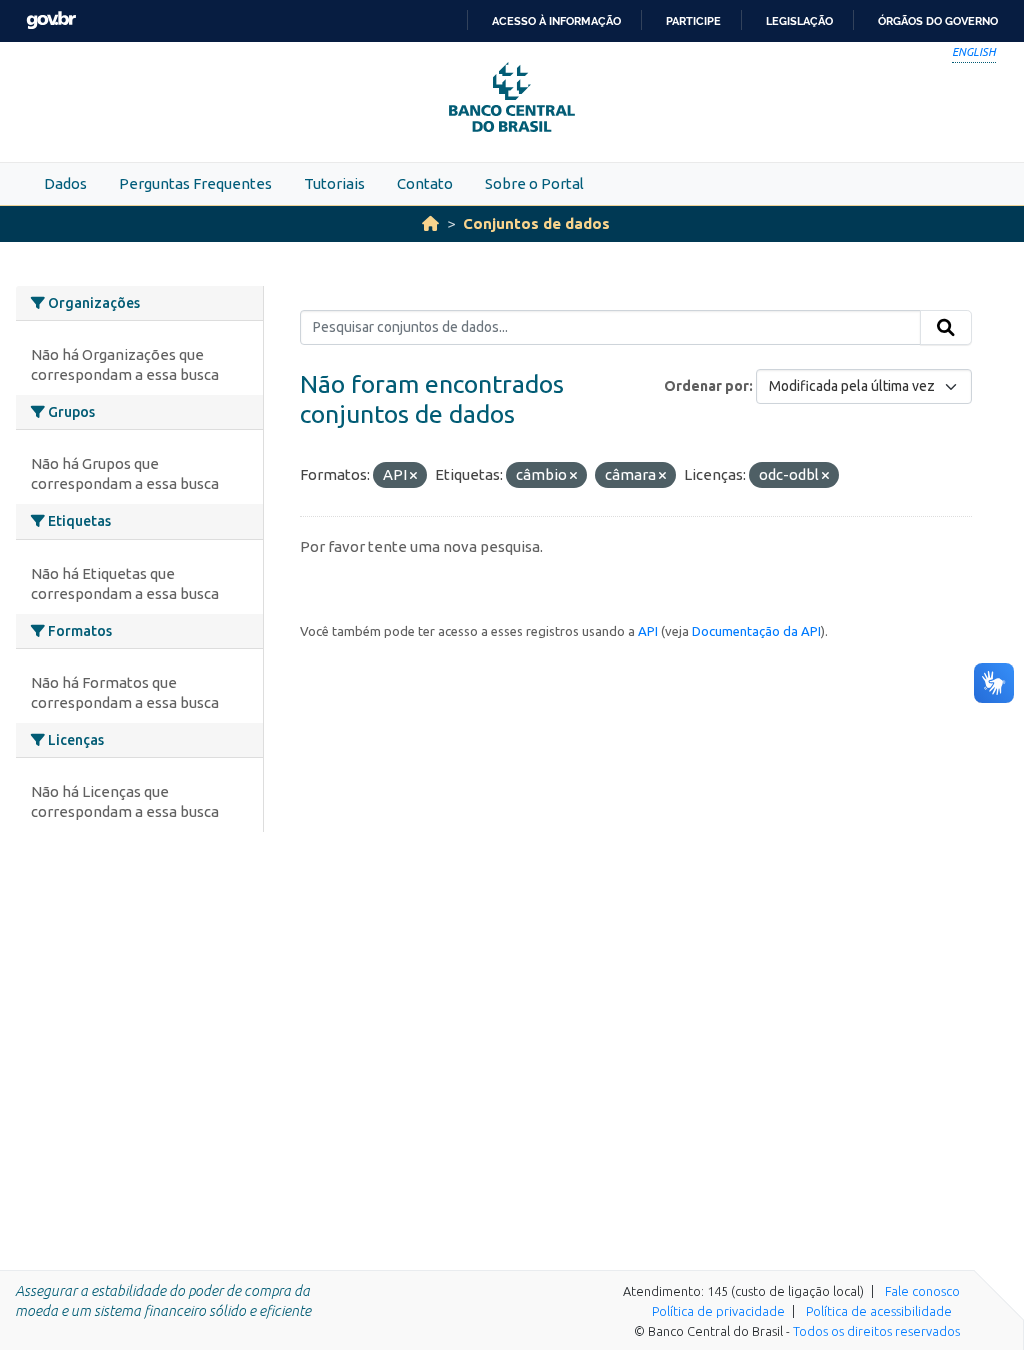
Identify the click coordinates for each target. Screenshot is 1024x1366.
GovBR (51, 20)
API (648, 631)
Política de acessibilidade (879, 1311)
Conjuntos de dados (536, 223)
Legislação (799, 21)
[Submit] (946, 328)
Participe (693, 21)
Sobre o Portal (534, 183)
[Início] (430, 223)
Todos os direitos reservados (876, 1331)
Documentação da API (756, 631)
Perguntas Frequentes (195, 183)
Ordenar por (706, 386)
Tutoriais (334, 183)
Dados (65, 183)
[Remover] (413, 476)
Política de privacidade (718, 1311)
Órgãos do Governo (938, 21)
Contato (425, 183)
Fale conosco (922, 1291)
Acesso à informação (556, 21)
